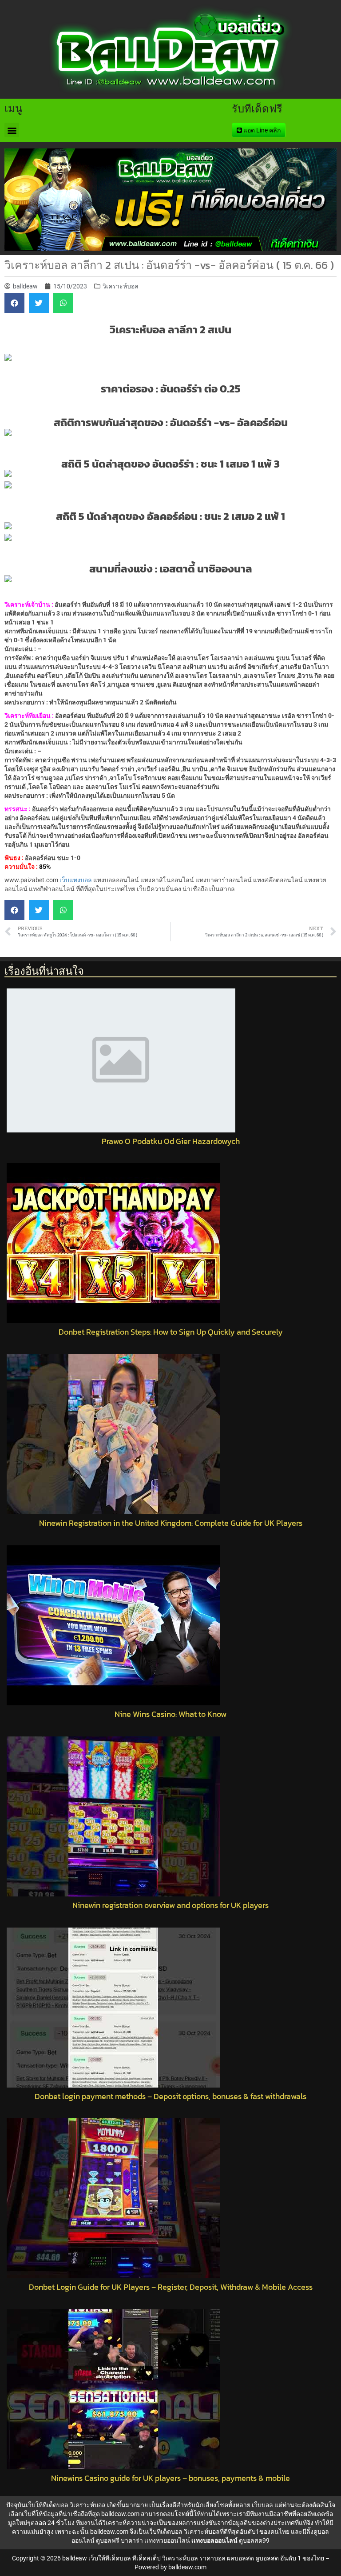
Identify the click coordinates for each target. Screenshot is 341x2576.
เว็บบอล (262, 2505)
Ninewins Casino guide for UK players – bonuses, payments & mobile (170, 2478)
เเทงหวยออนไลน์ (167, 2540)
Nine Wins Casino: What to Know (170, 1714)
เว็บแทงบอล (76, 880)
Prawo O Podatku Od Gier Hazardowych (171, 1141)
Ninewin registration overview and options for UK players (170, 1905)
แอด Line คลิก (261, 130)
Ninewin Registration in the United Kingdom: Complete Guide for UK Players (171, 1523)
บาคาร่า (132, 2540)
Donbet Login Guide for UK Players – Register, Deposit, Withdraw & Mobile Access (171, 2287)
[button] (12, 130)
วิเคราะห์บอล (121, 286)
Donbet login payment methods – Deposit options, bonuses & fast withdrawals (170, 2096)
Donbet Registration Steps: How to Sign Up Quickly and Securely (171, 1332)
